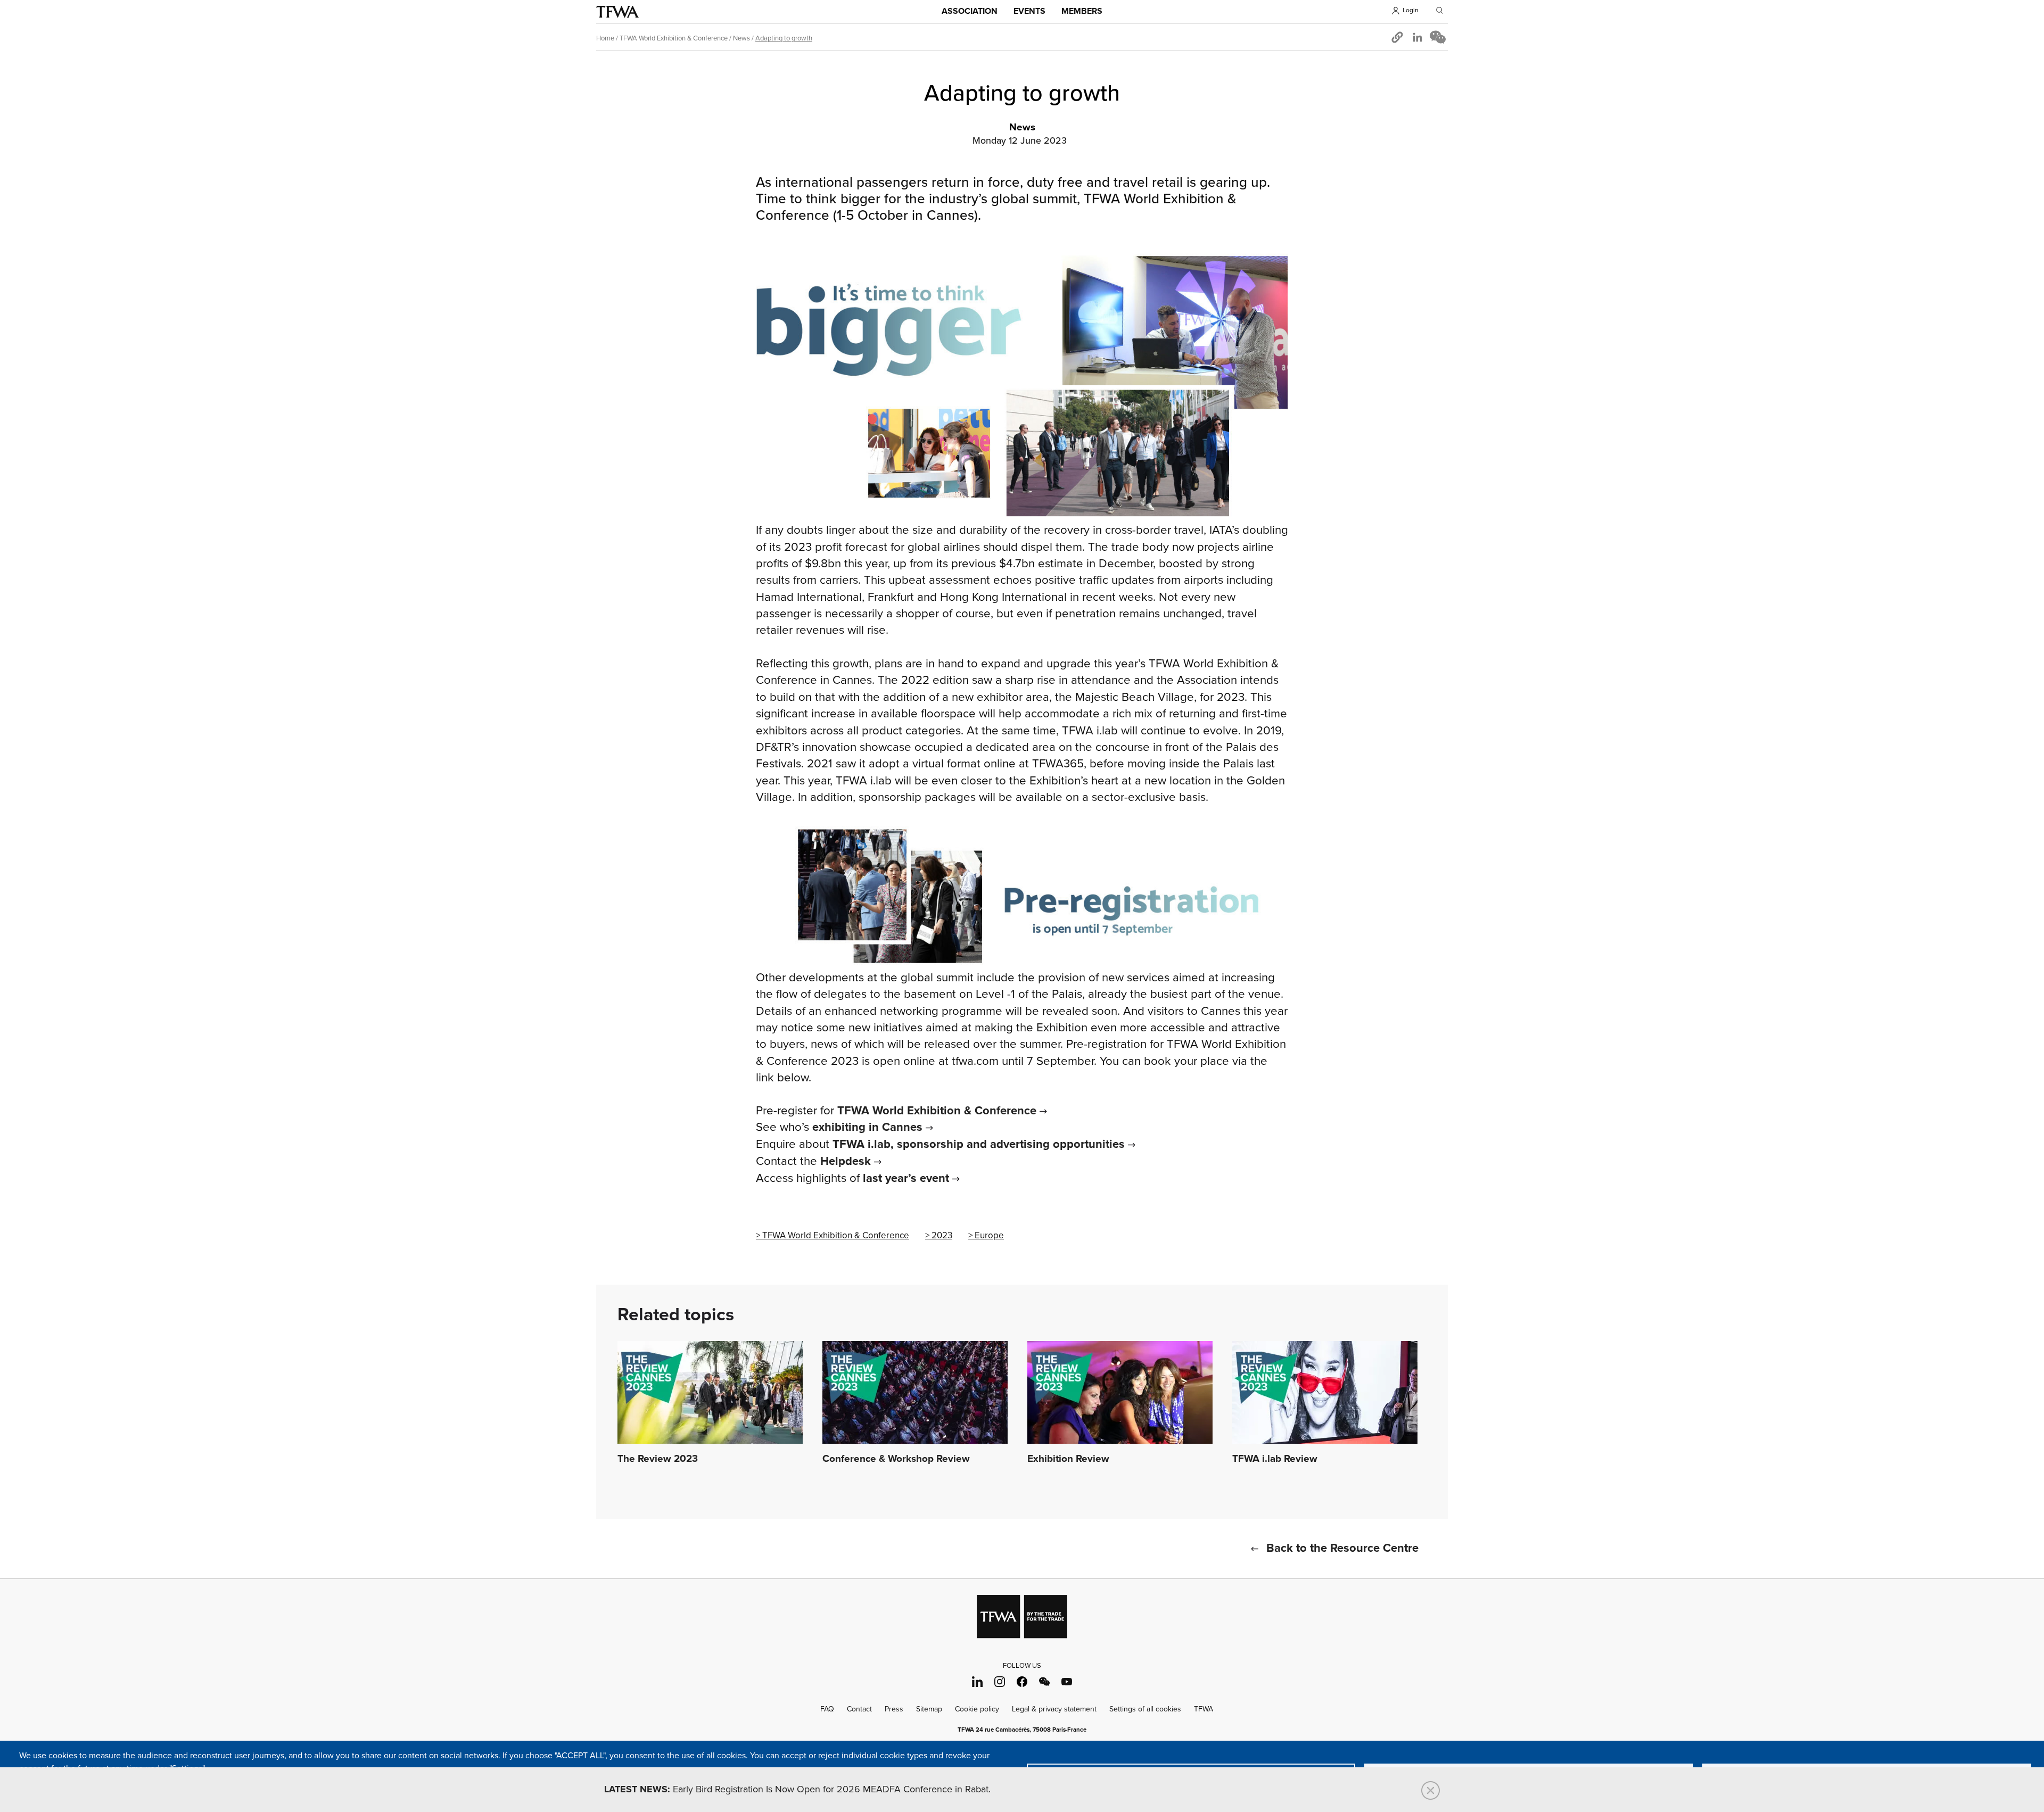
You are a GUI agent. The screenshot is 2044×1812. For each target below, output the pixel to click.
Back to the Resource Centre (1342, 1549)
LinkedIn (978, 1681)
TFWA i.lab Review (1275, 1459)
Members (1082, 11)
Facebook (1022, 1681)
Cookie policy (977, 1709)
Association (970, 11)
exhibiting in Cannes (867, 1128)
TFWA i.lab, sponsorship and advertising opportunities (979, 1145)
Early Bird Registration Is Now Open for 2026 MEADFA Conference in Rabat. (797, 1790)
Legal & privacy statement (1054, 1709)
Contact (859, 1709)
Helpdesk (846, 1162)
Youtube (1067, 1681)
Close (1431, 1790)
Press (894, 1709)
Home (605, 38)
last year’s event (906, 1179)
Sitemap (929, 1709)
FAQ (827, 1709)
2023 (942, 1236)
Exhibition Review (1068, 1459)
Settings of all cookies (1145, 1709)
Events (1029, 11)
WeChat (1045, 1681)
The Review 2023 (658, 1459)
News (741, 38)
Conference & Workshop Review (896, 1459)
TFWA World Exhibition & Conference (674, 38)
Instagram (1000, 1681)
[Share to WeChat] (1438, 37)
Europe (989, 1236)
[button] (1397, 37)
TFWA (617, 12)
